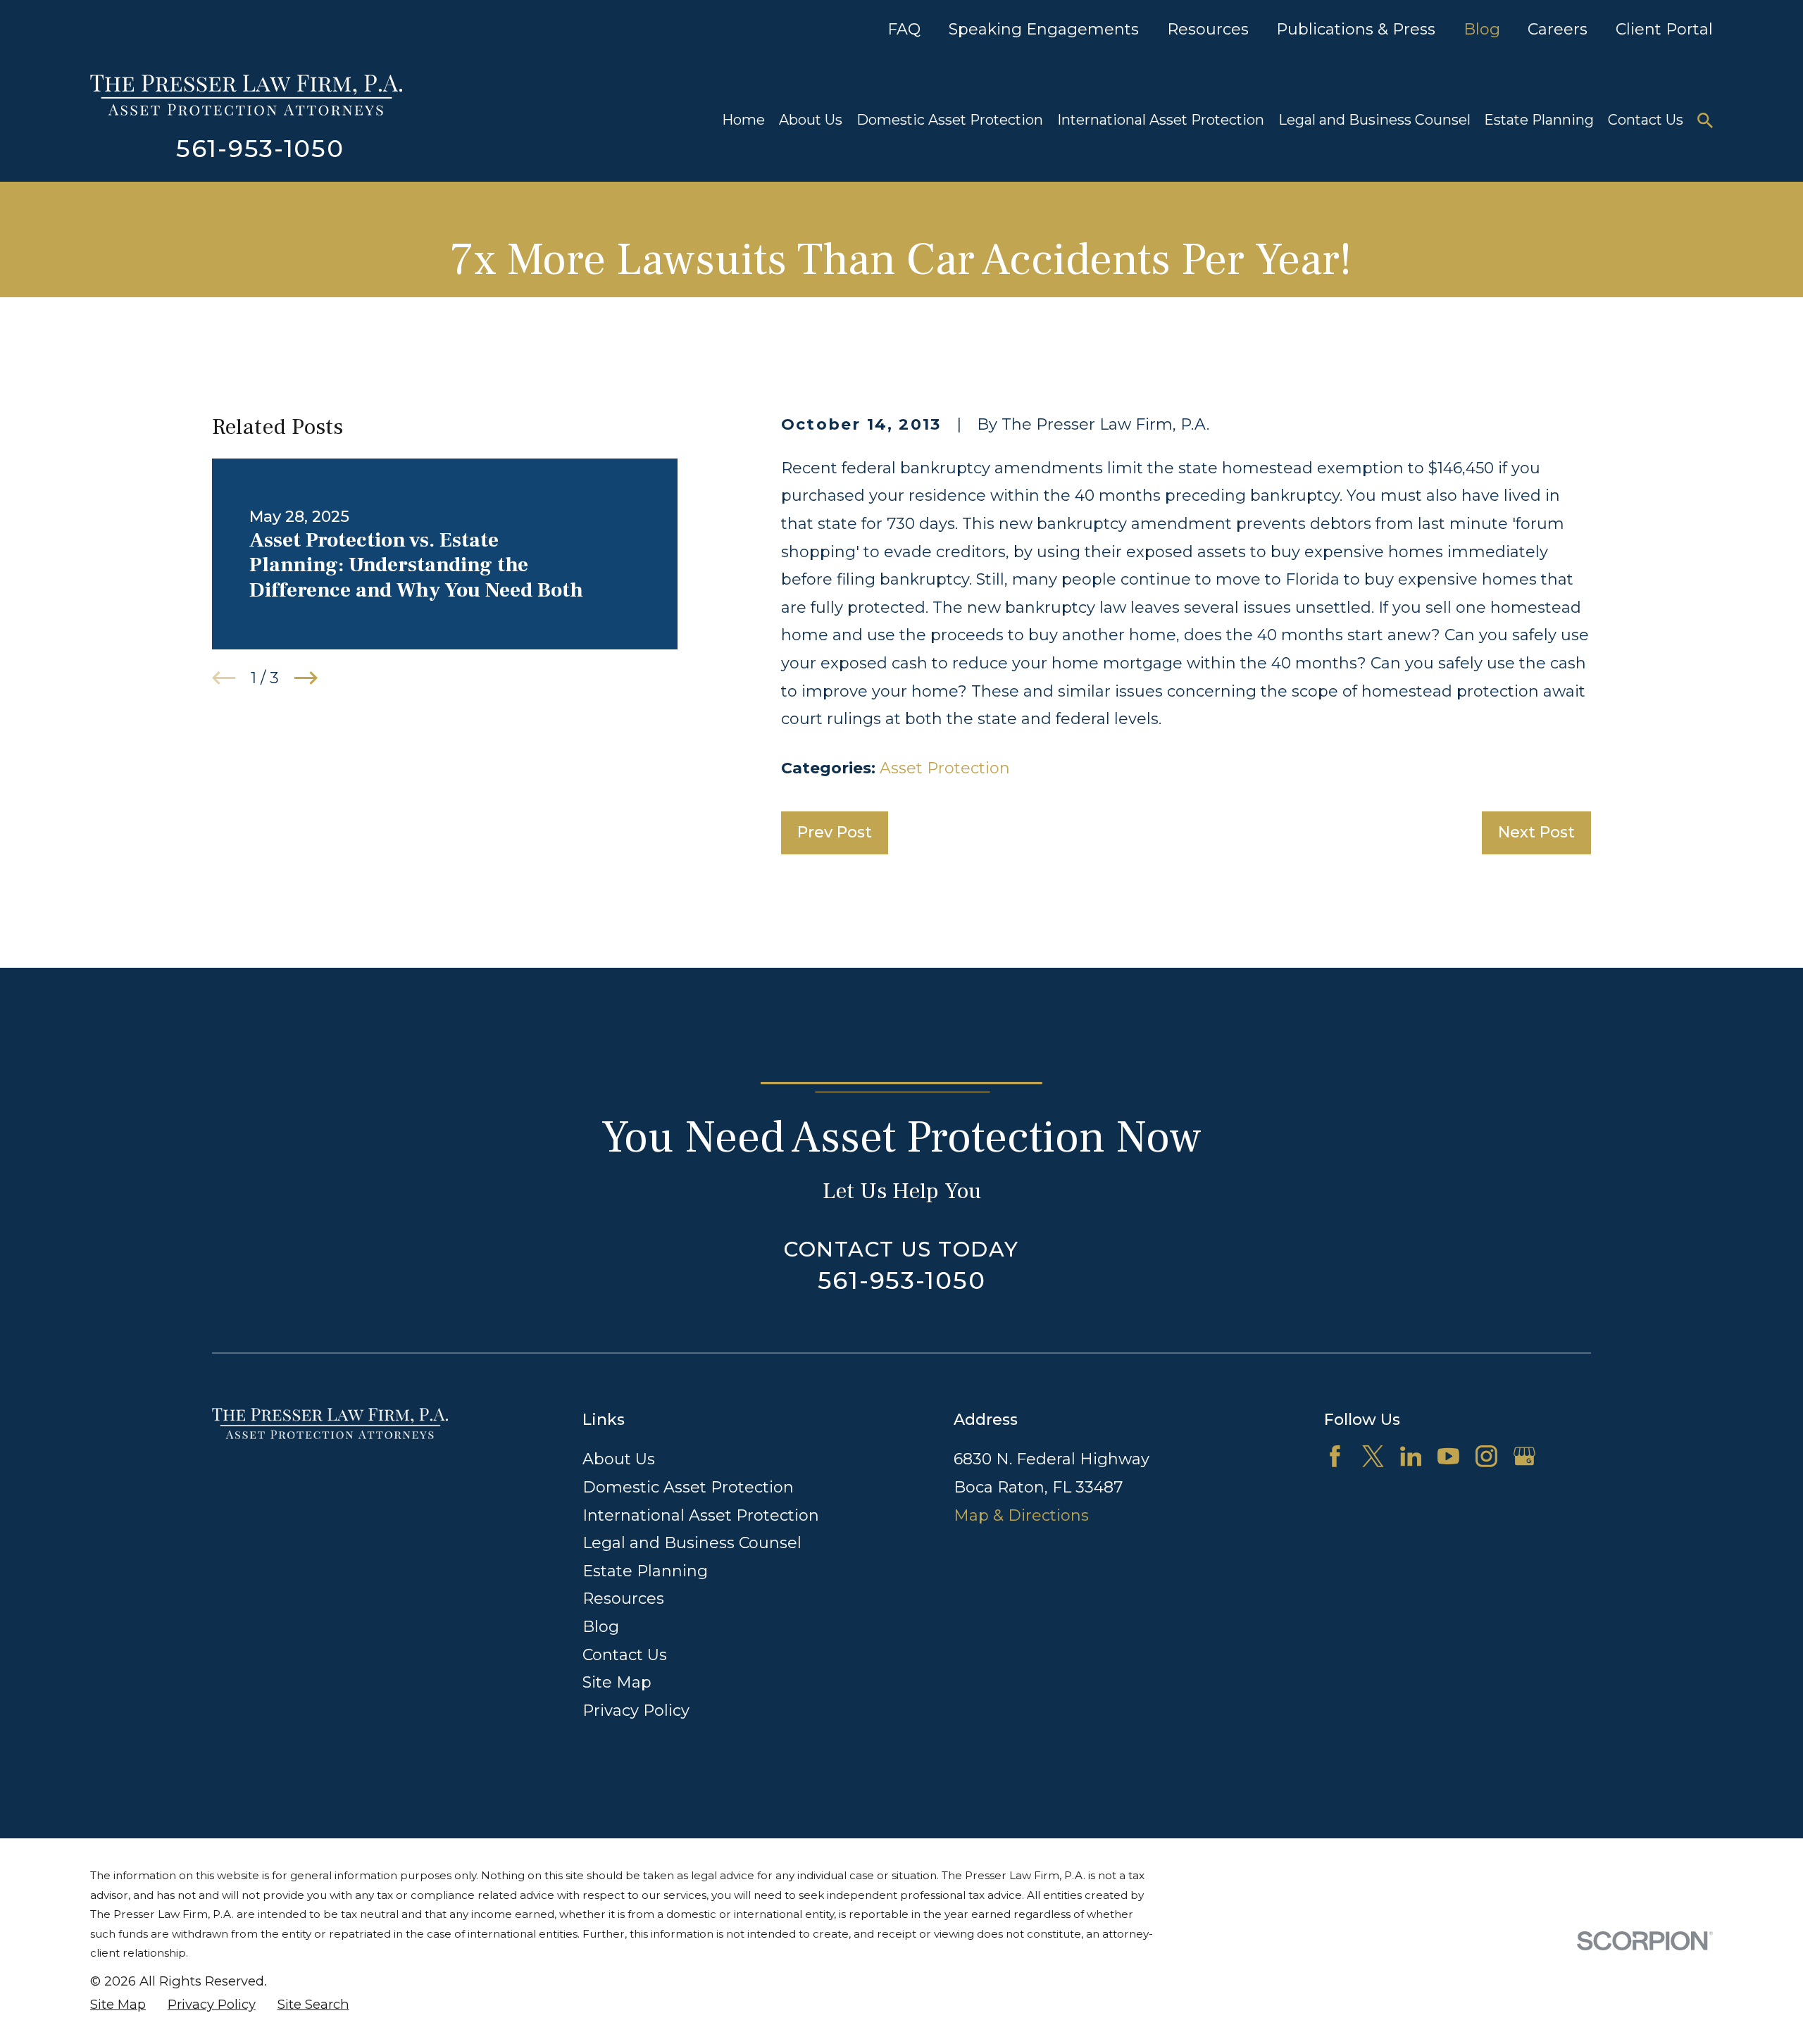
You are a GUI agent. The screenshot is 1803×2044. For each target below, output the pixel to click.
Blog (1482, 29)
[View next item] (306, 678)
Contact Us (625, 1655)
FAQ (904, 29)
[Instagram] (1486, 1456)
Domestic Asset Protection (688, 1487)
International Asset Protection (701, 1515)
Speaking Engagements (1044, 29)
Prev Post (835, 832)
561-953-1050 (260, 149)
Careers (1558, 29)
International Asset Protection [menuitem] (1161, 120)
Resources (1208, 29)
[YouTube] (1448, 1456)
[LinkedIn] (1411, 1456)
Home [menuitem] (743, 120)
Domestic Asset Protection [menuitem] (950, 120)
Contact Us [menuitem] (1646, 120)
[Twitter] (1373, 1456)
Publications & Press (1356, 29)
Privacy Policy (636, 1710)
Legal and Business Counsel (692, 1543)
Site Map (617, 1682)
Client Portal (1664, 29)
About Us (619, 1459)
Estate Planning (645, 1571)
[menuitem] (118, 2005)
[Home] (246, 95)
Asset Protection (945, 768)
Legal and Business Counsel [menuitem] (1374, 120)
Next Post (1536, 832)
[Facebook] (1335, 1456)
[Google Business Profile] (1524, 1456)
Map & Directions (1021, 1515)
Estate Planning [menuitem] (1539, 120)
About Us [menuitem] (811, 120)
